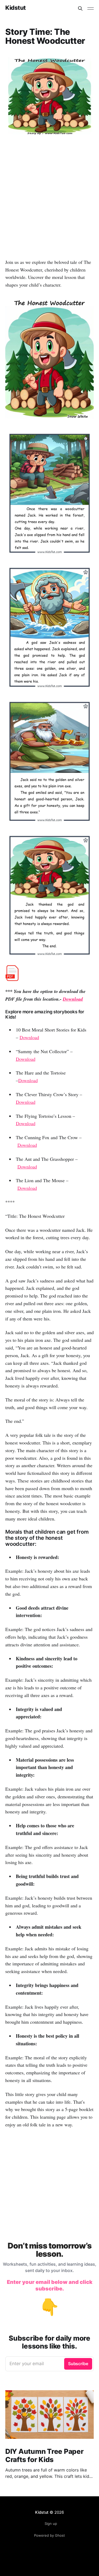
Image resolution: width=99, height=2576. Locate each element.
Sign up (51, 2523)
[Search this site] (80, 8)
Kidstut (16, 8)
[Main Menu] (91, 8)
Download (73, 999)
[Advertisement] (49, 203)
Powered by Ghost (49, 2535)
